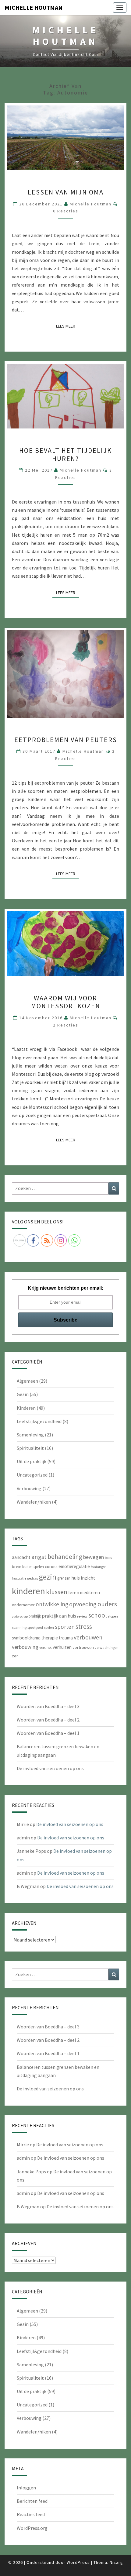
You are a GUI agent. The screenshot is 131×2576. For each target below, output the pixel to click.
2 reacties (66, 1025)
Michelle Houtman (34, 7)
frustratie (19, 1578)
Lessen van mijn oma (66, 192)
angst (39, 1557)
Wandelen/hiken (34, 1502)
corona (51, 1567)
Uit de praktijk (32, 1461)
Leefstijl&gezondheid (39, 1421)
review (82, 1616)
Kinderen (26, 1408)
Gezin (23, 1394)
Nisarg (116, 2562)
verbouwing (25, 1647)
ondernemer (23, 1605)
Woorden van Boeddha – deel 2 (48, 1720)
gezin (48, 1577)
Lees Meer (67, 326)
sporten (65, 1627)
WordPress (78, 2562)
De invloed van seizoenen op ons (50, 1768)
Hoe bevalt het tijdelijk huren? (65, 454)
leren (74, 1592)
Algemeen (27, 1381)
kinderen (28, 1591)
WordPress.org (32, 2528)
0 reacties (66, 211)
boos (108, 1558)
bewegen (94, 1557)
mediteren (90, 1592)
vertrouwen (83, 1647)
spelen (49, 1627)
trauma (66, 1638)
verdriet (46, 1647)
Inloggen (26, 2488)
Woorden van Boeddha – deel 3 (48, 1706)
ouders (107, 1604)
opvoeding (83, 1604)
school (98, 1615)
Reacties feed (31, 2514)
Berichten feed (32, 2501)
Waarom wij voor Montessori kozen (66, 1002)
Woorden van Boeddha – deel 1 (48, 1733)
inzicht (88, 1578)
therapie (50, 1638)
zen (15, 1656)
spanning (19, 1627)
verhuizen (62, 1647)
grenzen (64, 1578)
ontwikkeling (52, 1604)
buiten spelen (33, 1567)
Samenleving (30, 1435)
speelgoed (35, 1627)
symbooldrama (26, 1638)
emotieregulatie (74, 1566)
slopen (113, 1616)
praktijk (35, 1616)
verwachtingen (107, 1647)
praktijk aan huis (59, 1616)
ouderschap (20, 1616)
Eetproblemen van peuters (66, 740)
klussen (57, 1592)
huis (76, 1578)
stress (84, 1626)
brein (17, 1567)
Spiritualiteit (30, 1448)
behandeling (65, 1557)
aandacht (21, 1557)
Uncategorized (32, 1475)
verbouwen (88, 1637)
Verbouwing (29, 1488)
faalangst (98, 1567)
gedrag (33, 1578)
